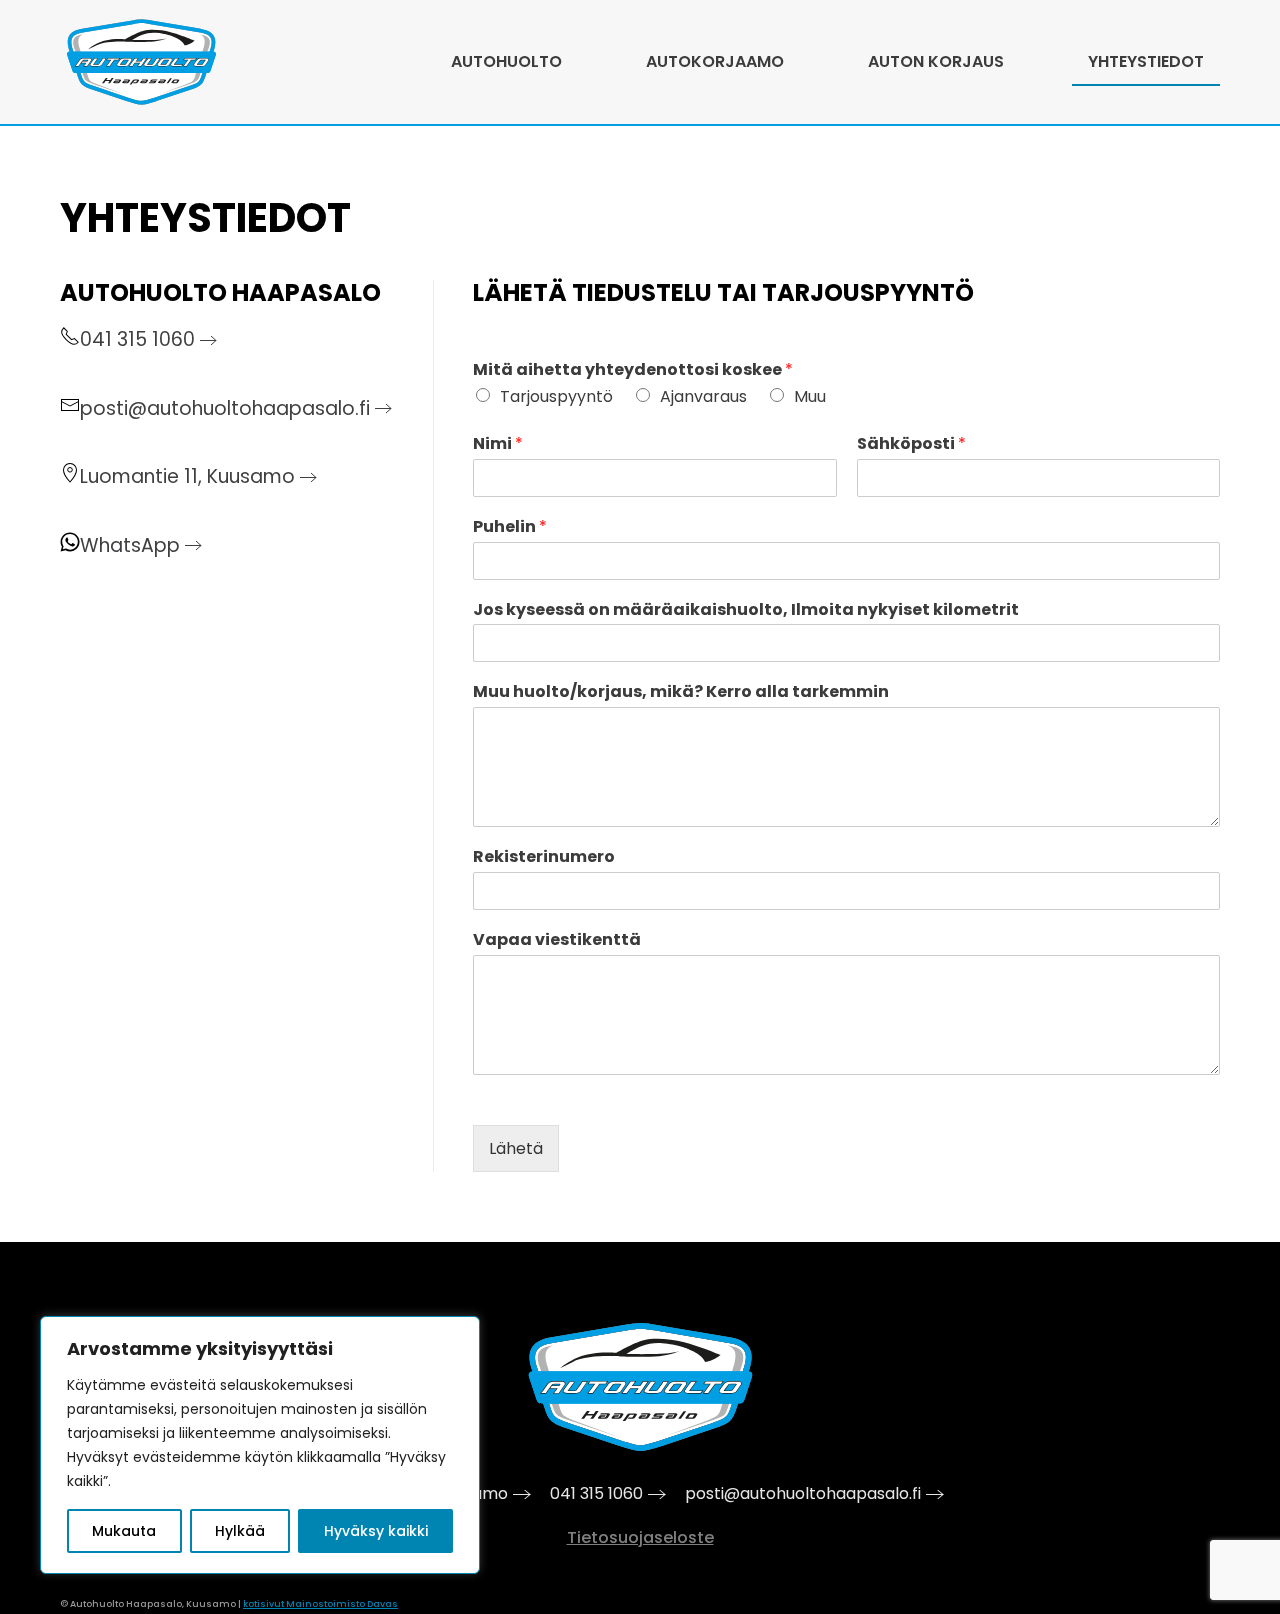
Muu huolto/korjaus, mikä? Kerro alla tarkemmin (681, 692)
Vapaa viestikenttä (557, 940)
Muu (810, 396)
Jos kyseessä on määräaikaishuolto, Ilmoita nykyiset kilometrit (746, 610)
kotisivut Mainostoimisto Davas (320, 1604)
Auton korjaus (936, 61)
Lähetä (516, 1148)
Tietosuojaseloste (640, 1537)
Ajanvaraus (703, 396)
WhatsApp (130, 545)
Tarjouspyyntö (556, 396)
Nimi (498, 444)
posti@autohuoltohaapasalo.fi (225, 408)
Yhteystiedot (1146, 61)
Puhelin (510, 527)
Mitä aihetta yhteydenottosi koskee (633, 370)
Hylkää (240, 1531)
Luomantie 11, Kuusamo (187, 476)
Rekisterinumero (544, 857)
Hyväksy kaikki (376, 1531)
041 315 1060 (137, 339)
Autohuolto (506, 61)
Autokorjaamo (715, 61)
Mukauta (124, 1531)
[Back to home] (141, 62)
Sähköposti (911, 444)
